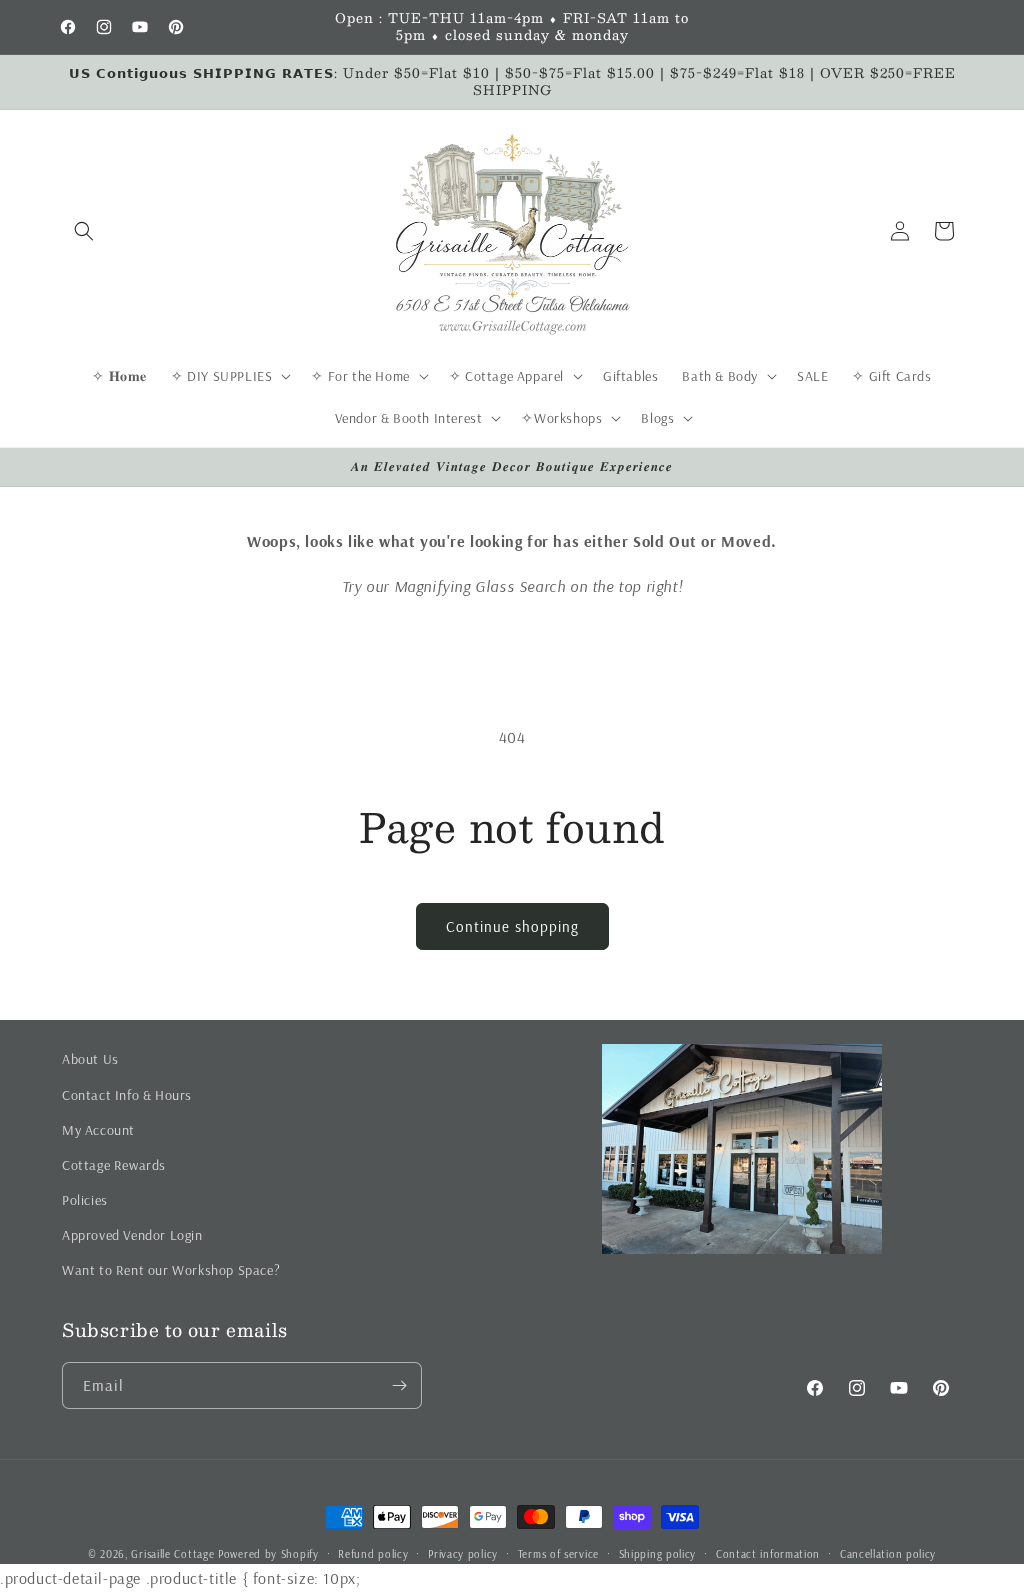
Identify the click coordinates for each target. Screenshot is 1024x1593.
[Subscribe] (399, 1385)
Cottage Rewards (114, 1165)
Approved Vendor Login (132, 1235)
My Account (98, 1130)
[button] (84, 231)
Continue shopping (512, 926)
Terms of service (558, 1554)
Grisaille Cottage (172, 1554)
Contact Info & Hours (127, 1095)
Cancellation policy (888, 1554)
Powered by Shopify (268, 1554)
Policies (85, 1200)
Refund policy (373, 1554)
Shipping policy (658, 1554)
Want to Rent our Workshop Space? (171, 1270)
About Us (90, 1059)
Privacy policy (463, 1554)
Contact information (768, 1554)
